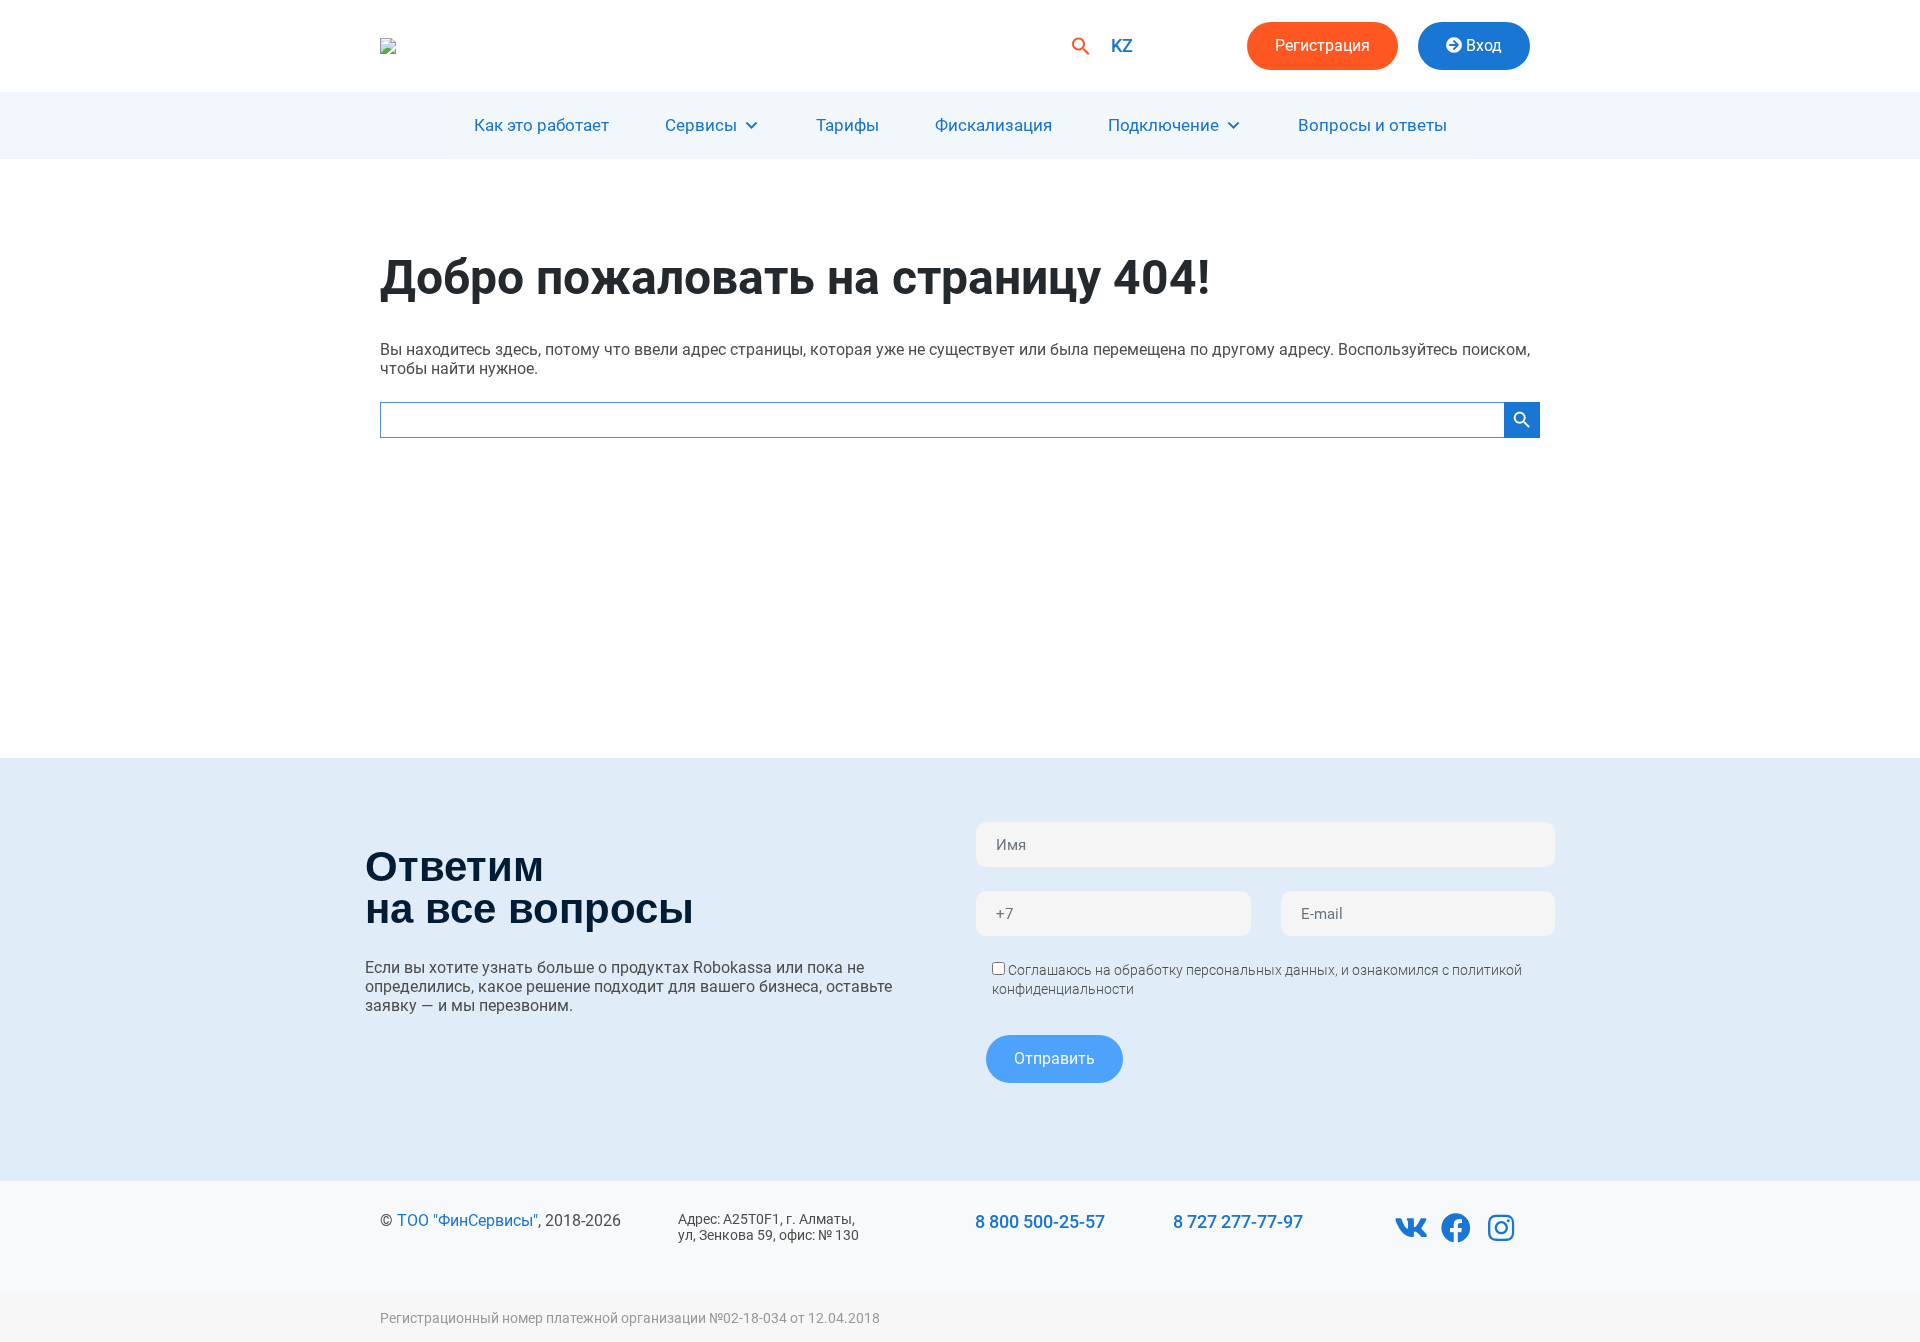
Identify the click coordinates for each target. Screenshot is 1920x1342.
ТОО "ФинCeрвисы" (467, 1220)
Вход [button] (1482, 45)
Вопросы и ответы (1372, 125)
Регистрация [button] (1322, 45)
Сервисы (701, 125)
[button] (1081, 44)
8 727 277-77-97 (1238, 1221)
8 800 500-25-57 (1040, 1221)
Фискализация (993, 125)
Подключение (1163, 125)
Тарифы (847, 125)
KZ (1122, 45)
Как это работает (541, 125)
